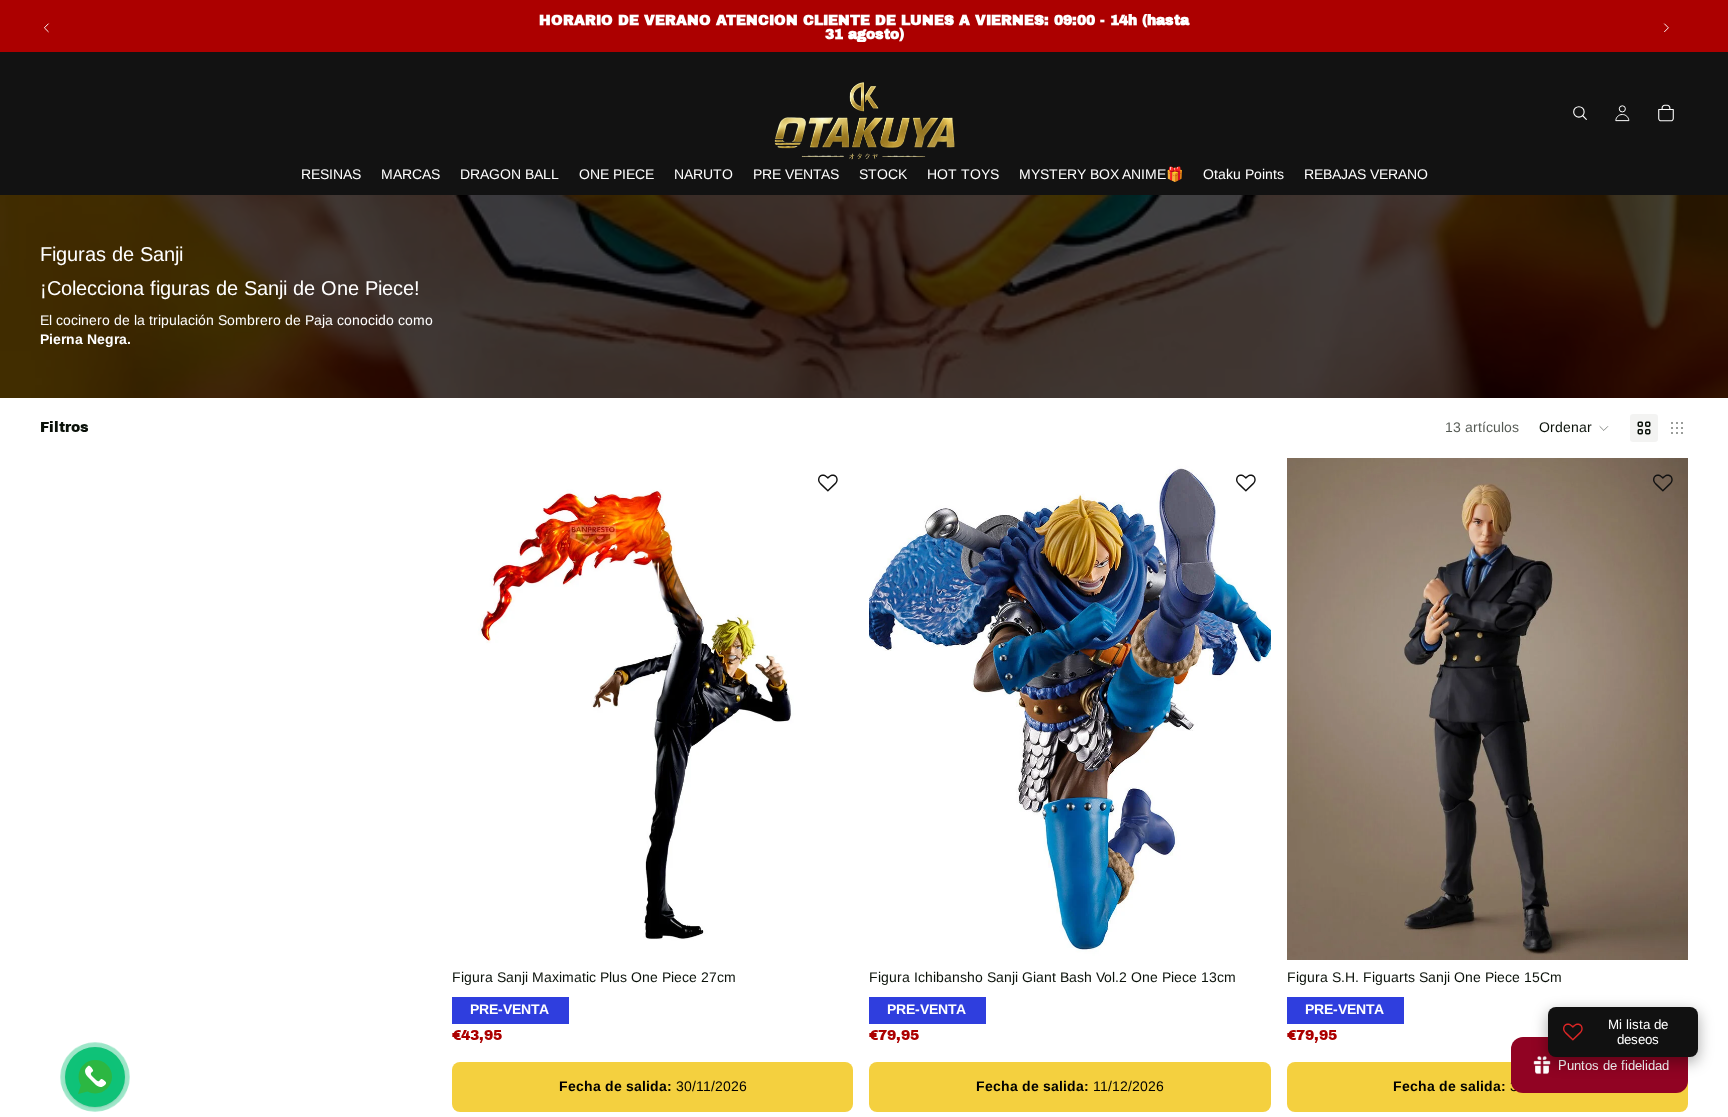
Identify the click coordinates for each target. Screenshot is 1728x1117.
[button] (1574, 428)
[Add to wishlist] (828, 483)
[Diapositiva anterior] (47, 28)
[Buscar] (1580, 113)
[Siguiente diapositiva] (1666, 28)
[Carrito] (1666, 113)
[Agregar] (823, 929)
